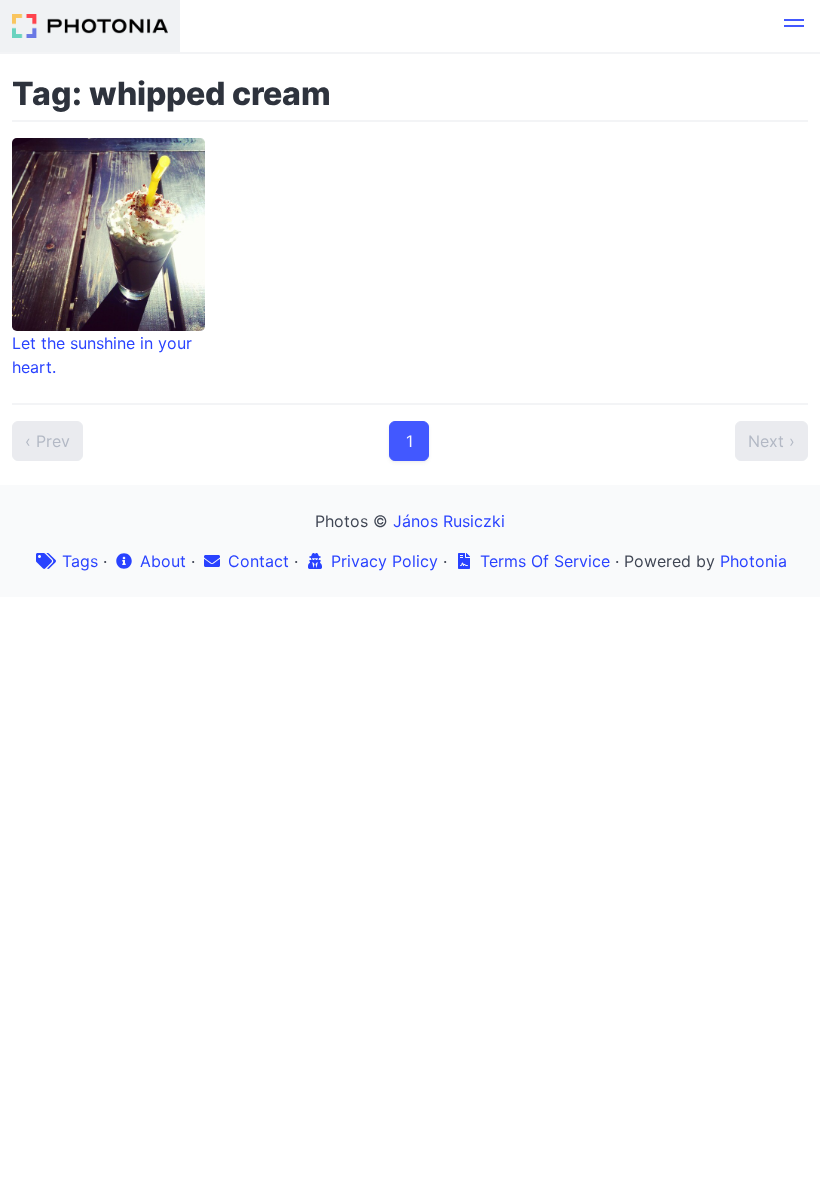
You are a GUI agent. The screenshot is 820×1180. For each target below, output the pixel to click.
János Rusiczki (449, 521)
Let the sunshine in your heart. (102, 355)
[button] (794, 26)
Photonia (753, 561)
